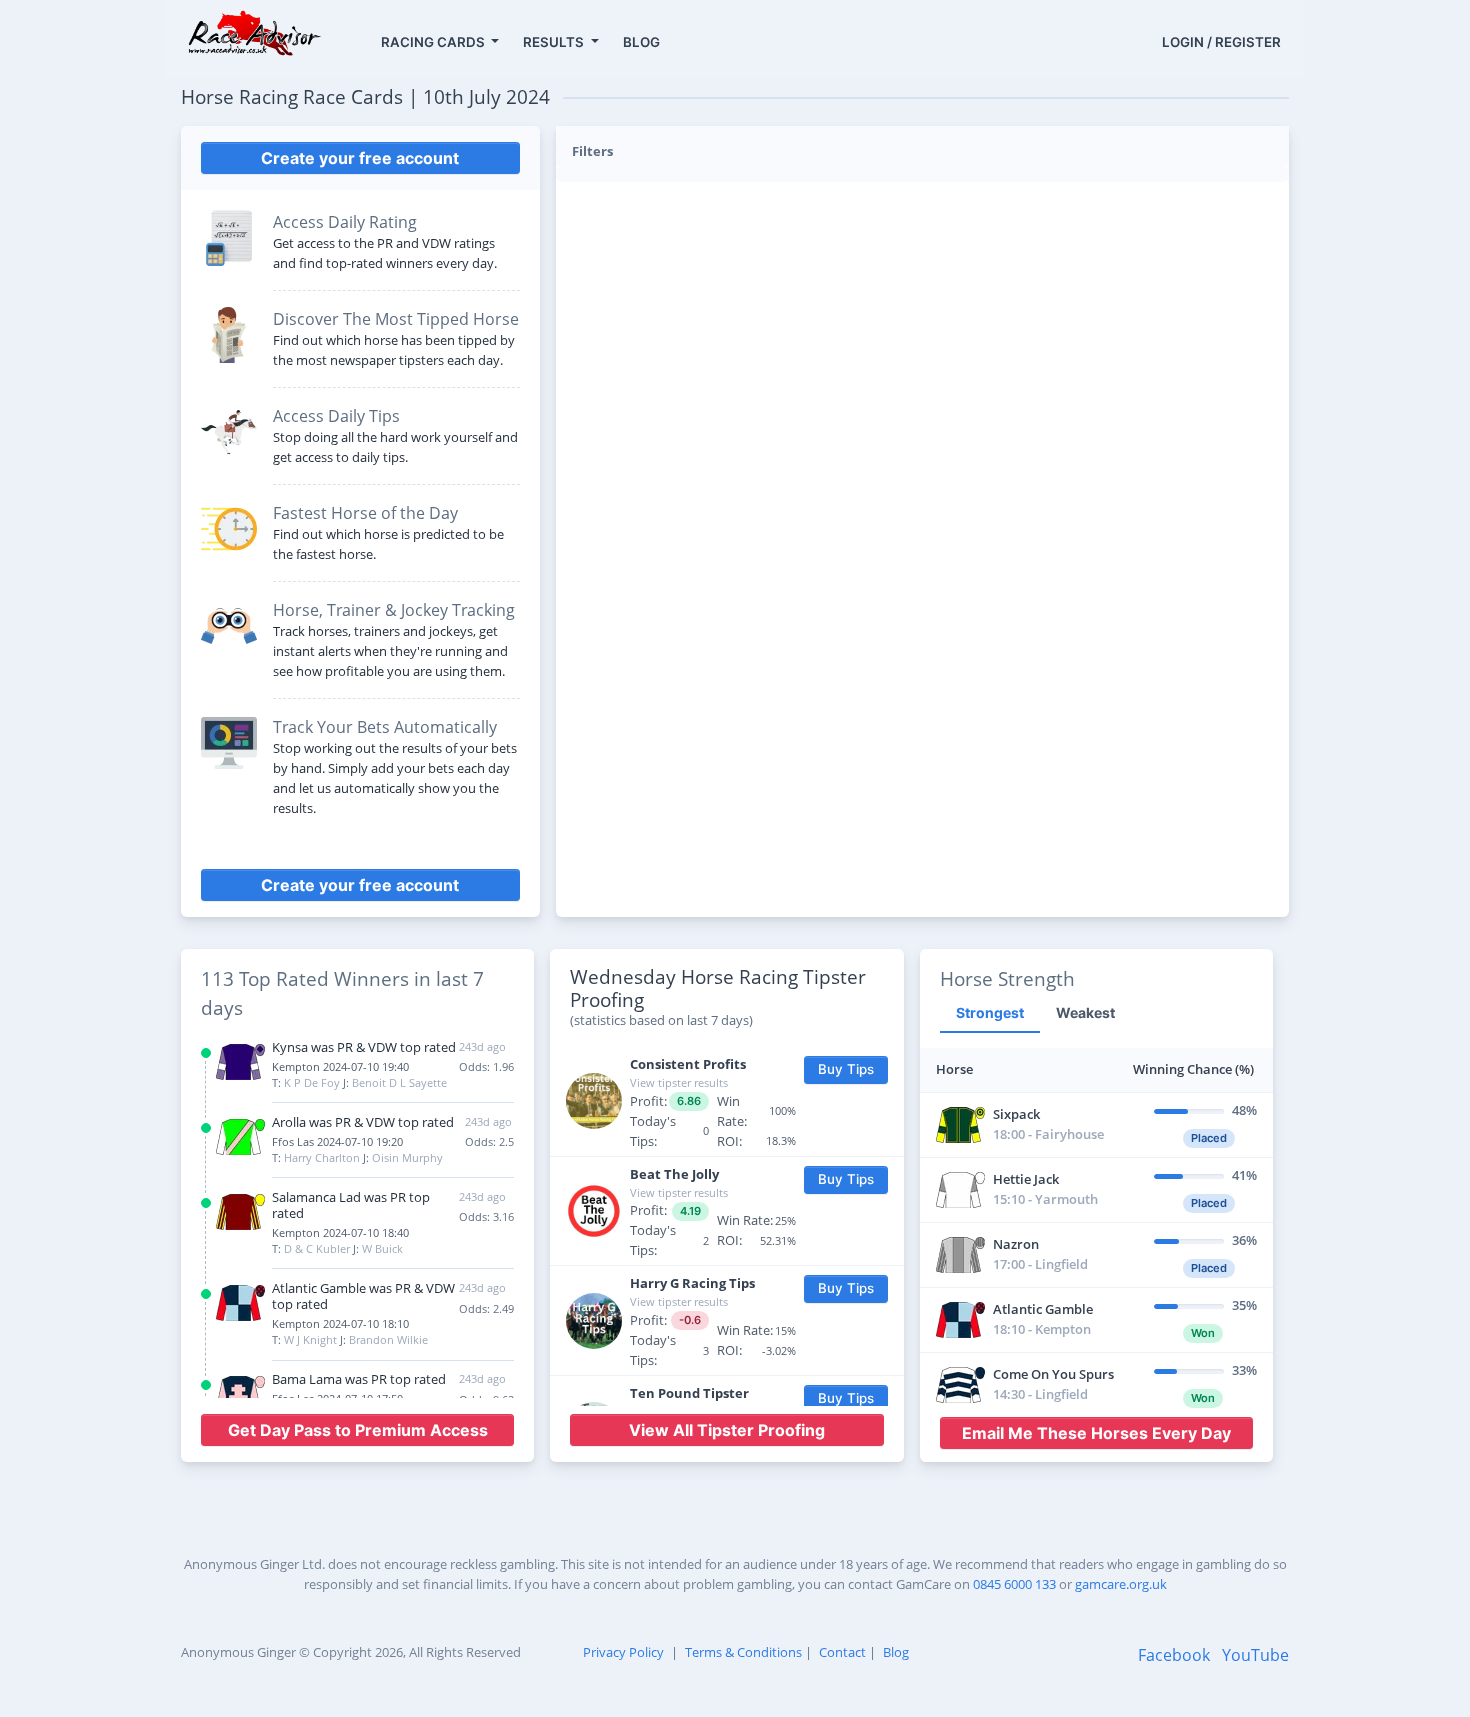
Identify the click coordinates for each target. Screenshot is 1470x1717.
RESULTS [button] (555, 42)
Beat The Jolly (674, 1174)
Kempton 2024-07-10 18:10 (340, 1323)
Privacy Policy (623, 1652)
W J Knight (310, 1339)
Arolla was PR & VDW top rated (363, 1122)
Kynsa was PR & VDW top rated (364, 1047)
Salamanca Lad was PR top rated (351, 1205)
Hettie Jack (1026, 1179)
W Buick (382, 1248)
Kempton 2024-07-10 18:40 (340, 1232)
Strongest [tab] (990, 1012)
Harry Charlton (322, 1157)
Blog (896, 1652)
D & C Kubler (317, 1248)
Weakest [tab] (1085, 1012)
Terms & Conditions (743, 1652)
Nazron (1016, 1244)
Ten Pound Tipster (689, 1393)
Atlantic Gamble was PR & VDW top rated (363, 1296)
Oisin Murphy (407, 1157)
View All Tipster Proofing (727, 1430)
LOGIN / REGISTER (1221, 42)
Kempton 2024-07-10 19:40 (340, 1066)
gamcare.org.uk (1121, 1584)
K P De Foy (312, 1082)
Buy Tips (846, 1069)
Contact (842, 1652)
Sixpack (1016, 1114)
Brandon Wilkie (388, 1339)
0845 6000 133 (1014, 1584)
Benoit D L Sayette (399, 1082)
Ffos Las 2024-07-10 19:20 (337, 1141)
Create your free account (360, 158)
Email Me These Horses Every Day (1096, 1433)
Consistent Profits (688, 1064)
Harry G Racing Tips (692, 1283)
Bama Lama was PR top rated (359, 1379)
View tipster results (679, 1082)
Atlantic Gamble (1043, 1309)
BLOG (641, 42)
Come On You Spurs (1053, 1374)
